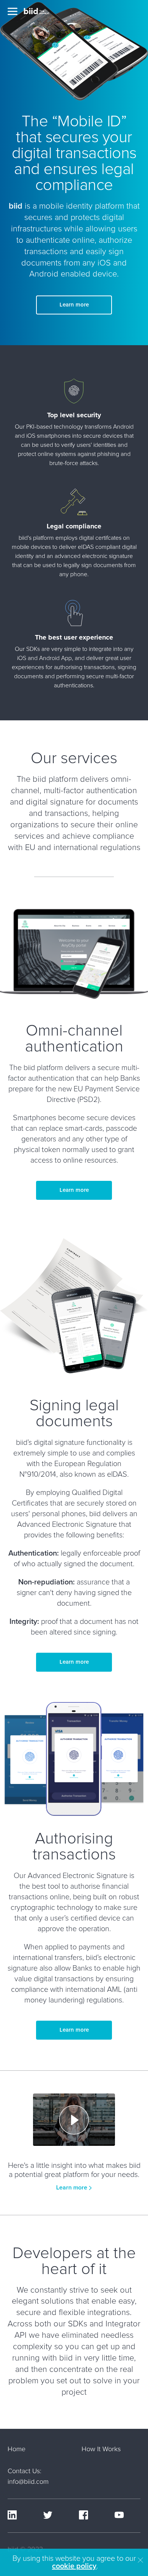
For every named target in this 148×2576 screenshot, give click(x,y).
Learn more (74, 305)
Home (17, 2449)
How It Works (101, 2449)
